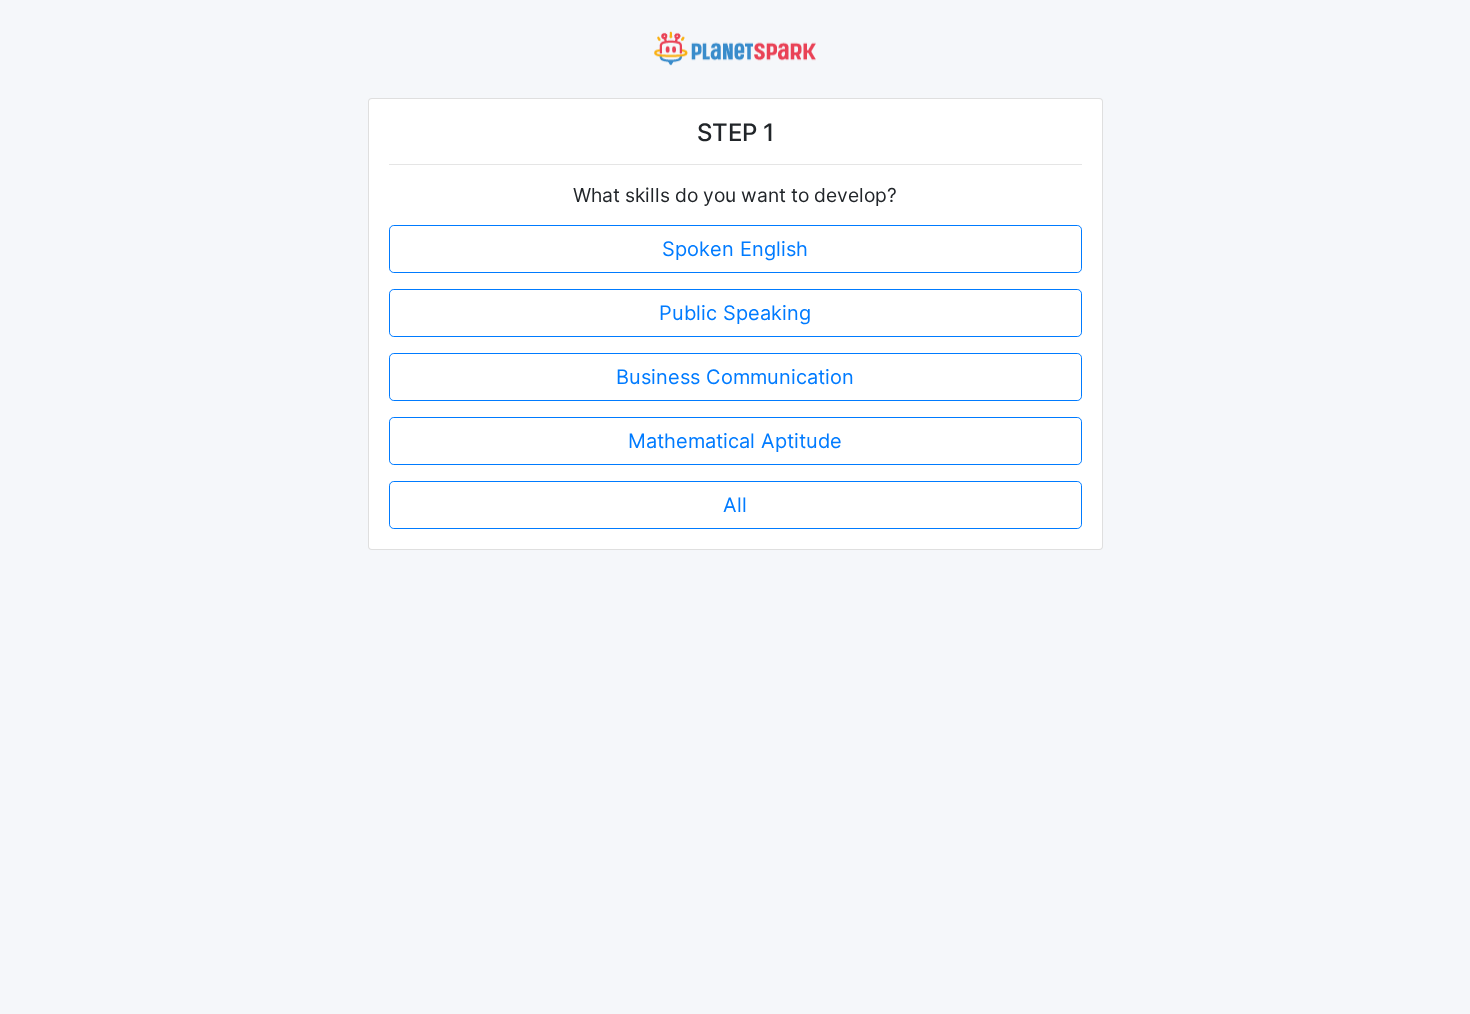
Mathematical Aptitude (735, 441)
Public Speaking (735, 313)
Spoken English (735, 249)
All (735, 505)
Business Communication (735, 377)
